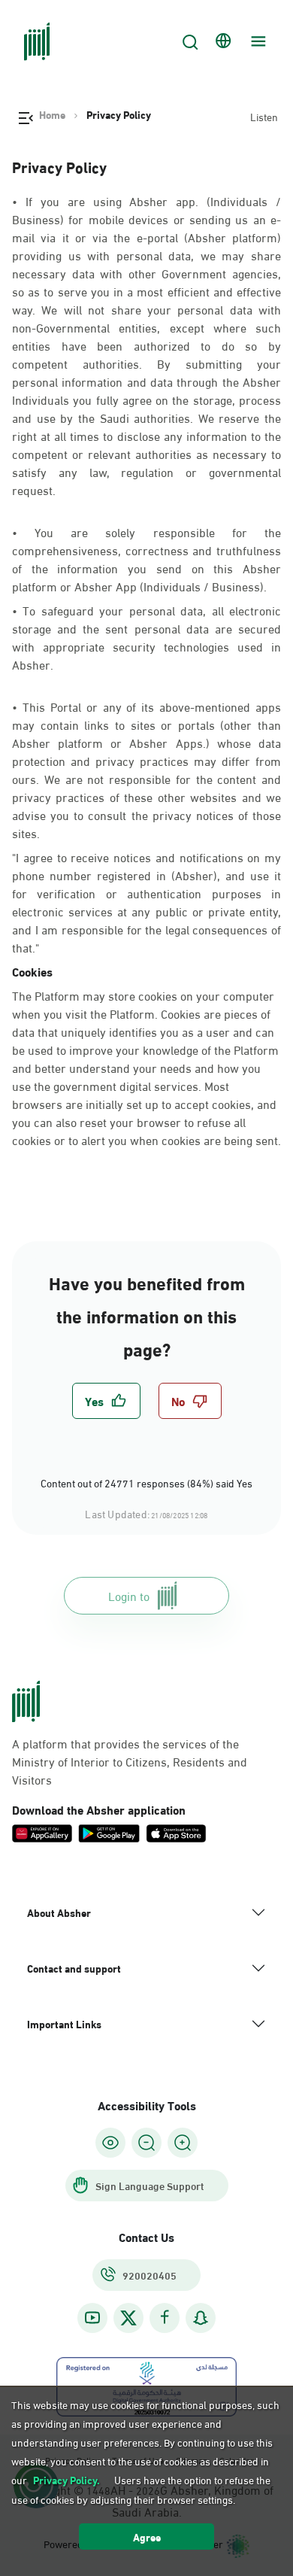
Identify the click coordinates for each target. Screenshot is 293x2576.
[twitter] (128, 2318)
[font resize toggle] (146, 2143)
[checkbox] (106, 1401)
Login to (129, 1595)
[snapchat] (201, 2318)
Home (52, 114)
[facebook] (165, 2318)
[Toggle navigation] (256, 41)
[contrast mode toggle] (110, 2143)
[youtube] (92, 2318)
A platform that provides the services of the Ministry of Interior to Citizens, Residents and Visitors (130, 1761)
